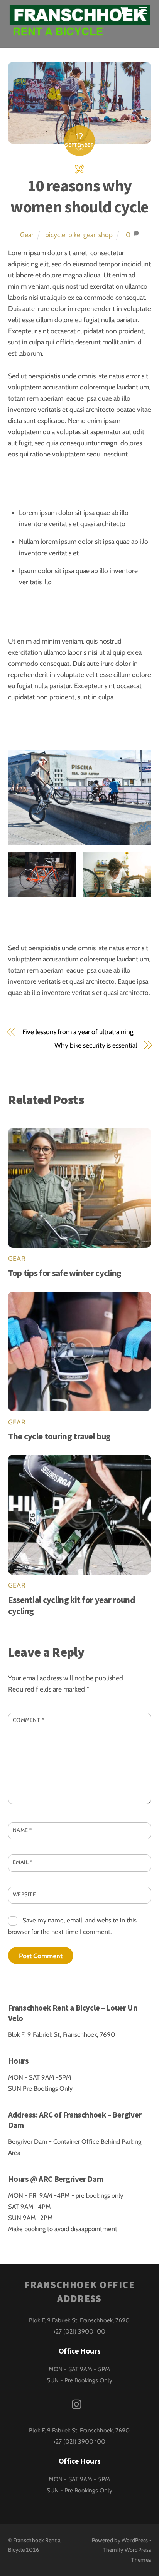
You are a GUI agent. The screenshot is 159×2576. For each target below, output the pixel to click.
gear (89, 235)
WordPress (135, 2540)
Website (25, 1894)
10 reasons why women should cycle (79, 196)
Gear (27, 235)
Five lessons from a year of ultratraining (78, 1032)
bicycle (55, 235)
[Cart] (124, 10)
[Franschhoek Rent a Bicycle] (80, 33)
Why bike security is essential (96, 1045)
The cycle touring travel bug (59, 1436)
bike (74, 235)
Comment (29, 1720)
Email (23, 1862)
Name (22, 1830)
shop (106, 235)
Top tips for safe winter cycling (65, 1273)
